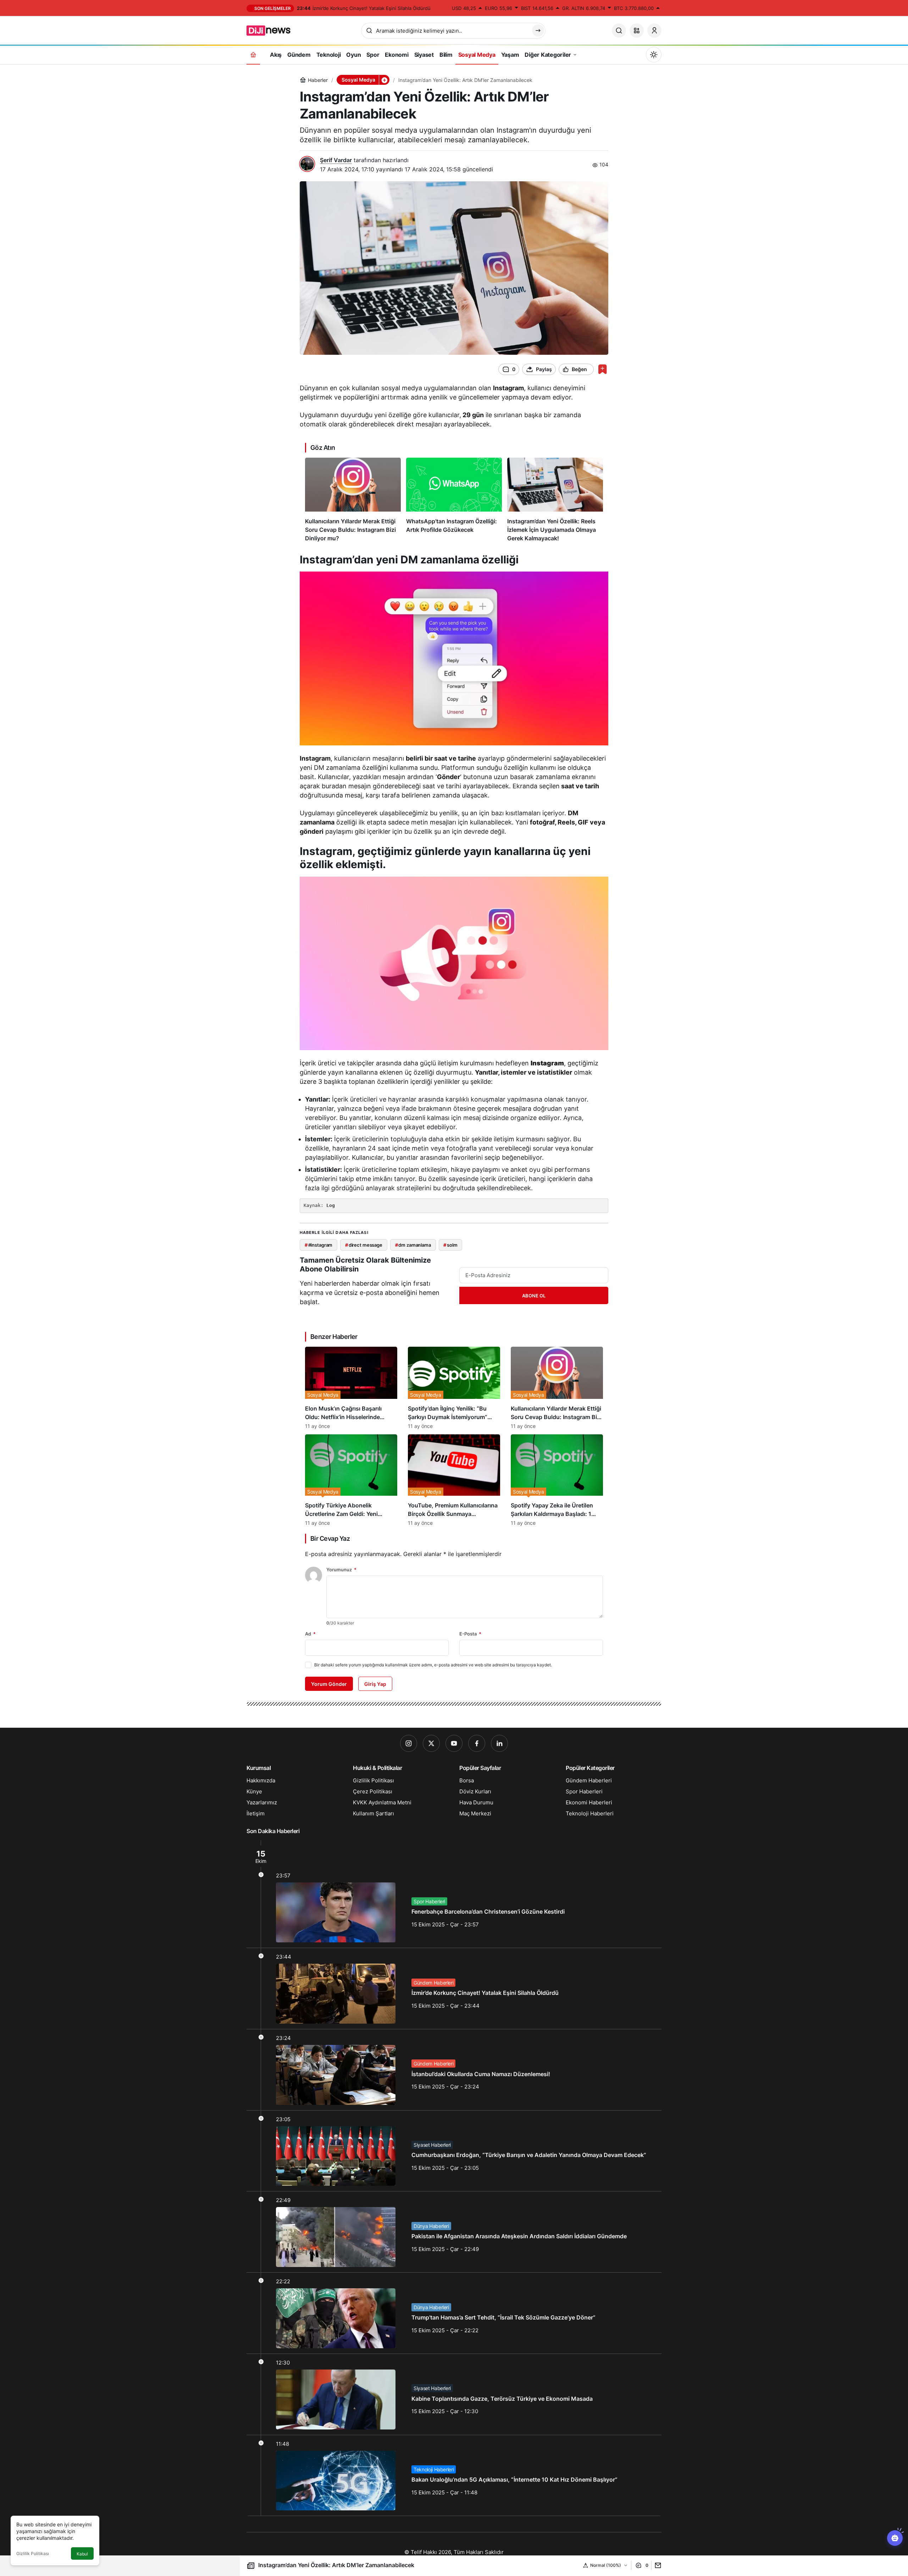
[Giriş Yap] (654, 31)
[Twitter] (431, 1743)
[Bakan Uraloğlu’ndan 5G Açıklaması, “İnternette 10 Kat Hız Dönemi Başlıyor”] (454, 2476)
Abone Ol (534, 1296)
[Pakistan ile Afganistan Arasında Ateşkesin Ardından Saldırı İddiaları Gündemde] (454, 2232)
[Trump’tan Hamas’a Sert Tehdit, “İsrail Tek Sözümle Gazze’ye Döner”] (454, 2313)
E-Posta (470, 1634)
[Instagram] (409, 1743)
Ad (310, 1634)
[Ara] (619, 31)
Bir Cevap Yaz (330, 1538)
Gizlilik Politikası (33, 2553)
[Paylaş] (656, 2565)
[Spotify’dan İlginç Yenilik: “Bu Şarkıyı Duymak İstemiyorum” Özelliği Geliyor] (454, 1388)
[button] (637, 31)
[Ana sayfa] (253, 54)
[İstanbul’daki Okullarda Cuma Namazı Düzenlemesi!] (454, 2070)
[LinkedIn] (499, 1743)
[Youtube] (454, 1743)
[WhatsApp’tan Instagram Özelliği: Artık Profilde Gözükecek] (454, 500)
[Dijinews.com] (272, 30)
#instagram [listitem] (319, 1245)
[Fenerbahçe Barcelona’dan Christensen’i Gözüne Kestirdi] (454, 1894)
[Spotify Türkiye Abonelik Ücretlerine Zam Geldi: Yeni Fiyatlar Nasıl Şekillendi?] (351, 1480)
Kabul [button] (82, 2554)
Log (331, 1205)
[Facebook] (477, 1743)
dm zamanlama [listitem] (413, 1245)
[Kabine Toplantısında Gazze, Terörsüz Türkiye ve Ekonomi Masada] (454, 2394)
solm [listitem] (450, 1245)
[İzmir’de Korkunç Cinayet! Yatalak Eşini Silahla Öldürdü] (454, 1988)
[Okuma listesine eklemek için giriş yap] (602, 369)
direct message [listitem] (364, 1245)
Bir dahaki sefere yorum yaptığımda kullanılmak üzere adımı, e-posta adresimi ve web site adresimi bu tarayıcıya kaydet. (433, 1665)
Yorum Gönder (329, 1684)
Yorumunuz (341, 1570)
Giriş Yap (375, 1684)
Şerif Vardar (336, 160)
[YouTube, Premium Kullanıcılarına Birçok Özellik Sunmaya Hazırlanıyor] (454, 1480)
